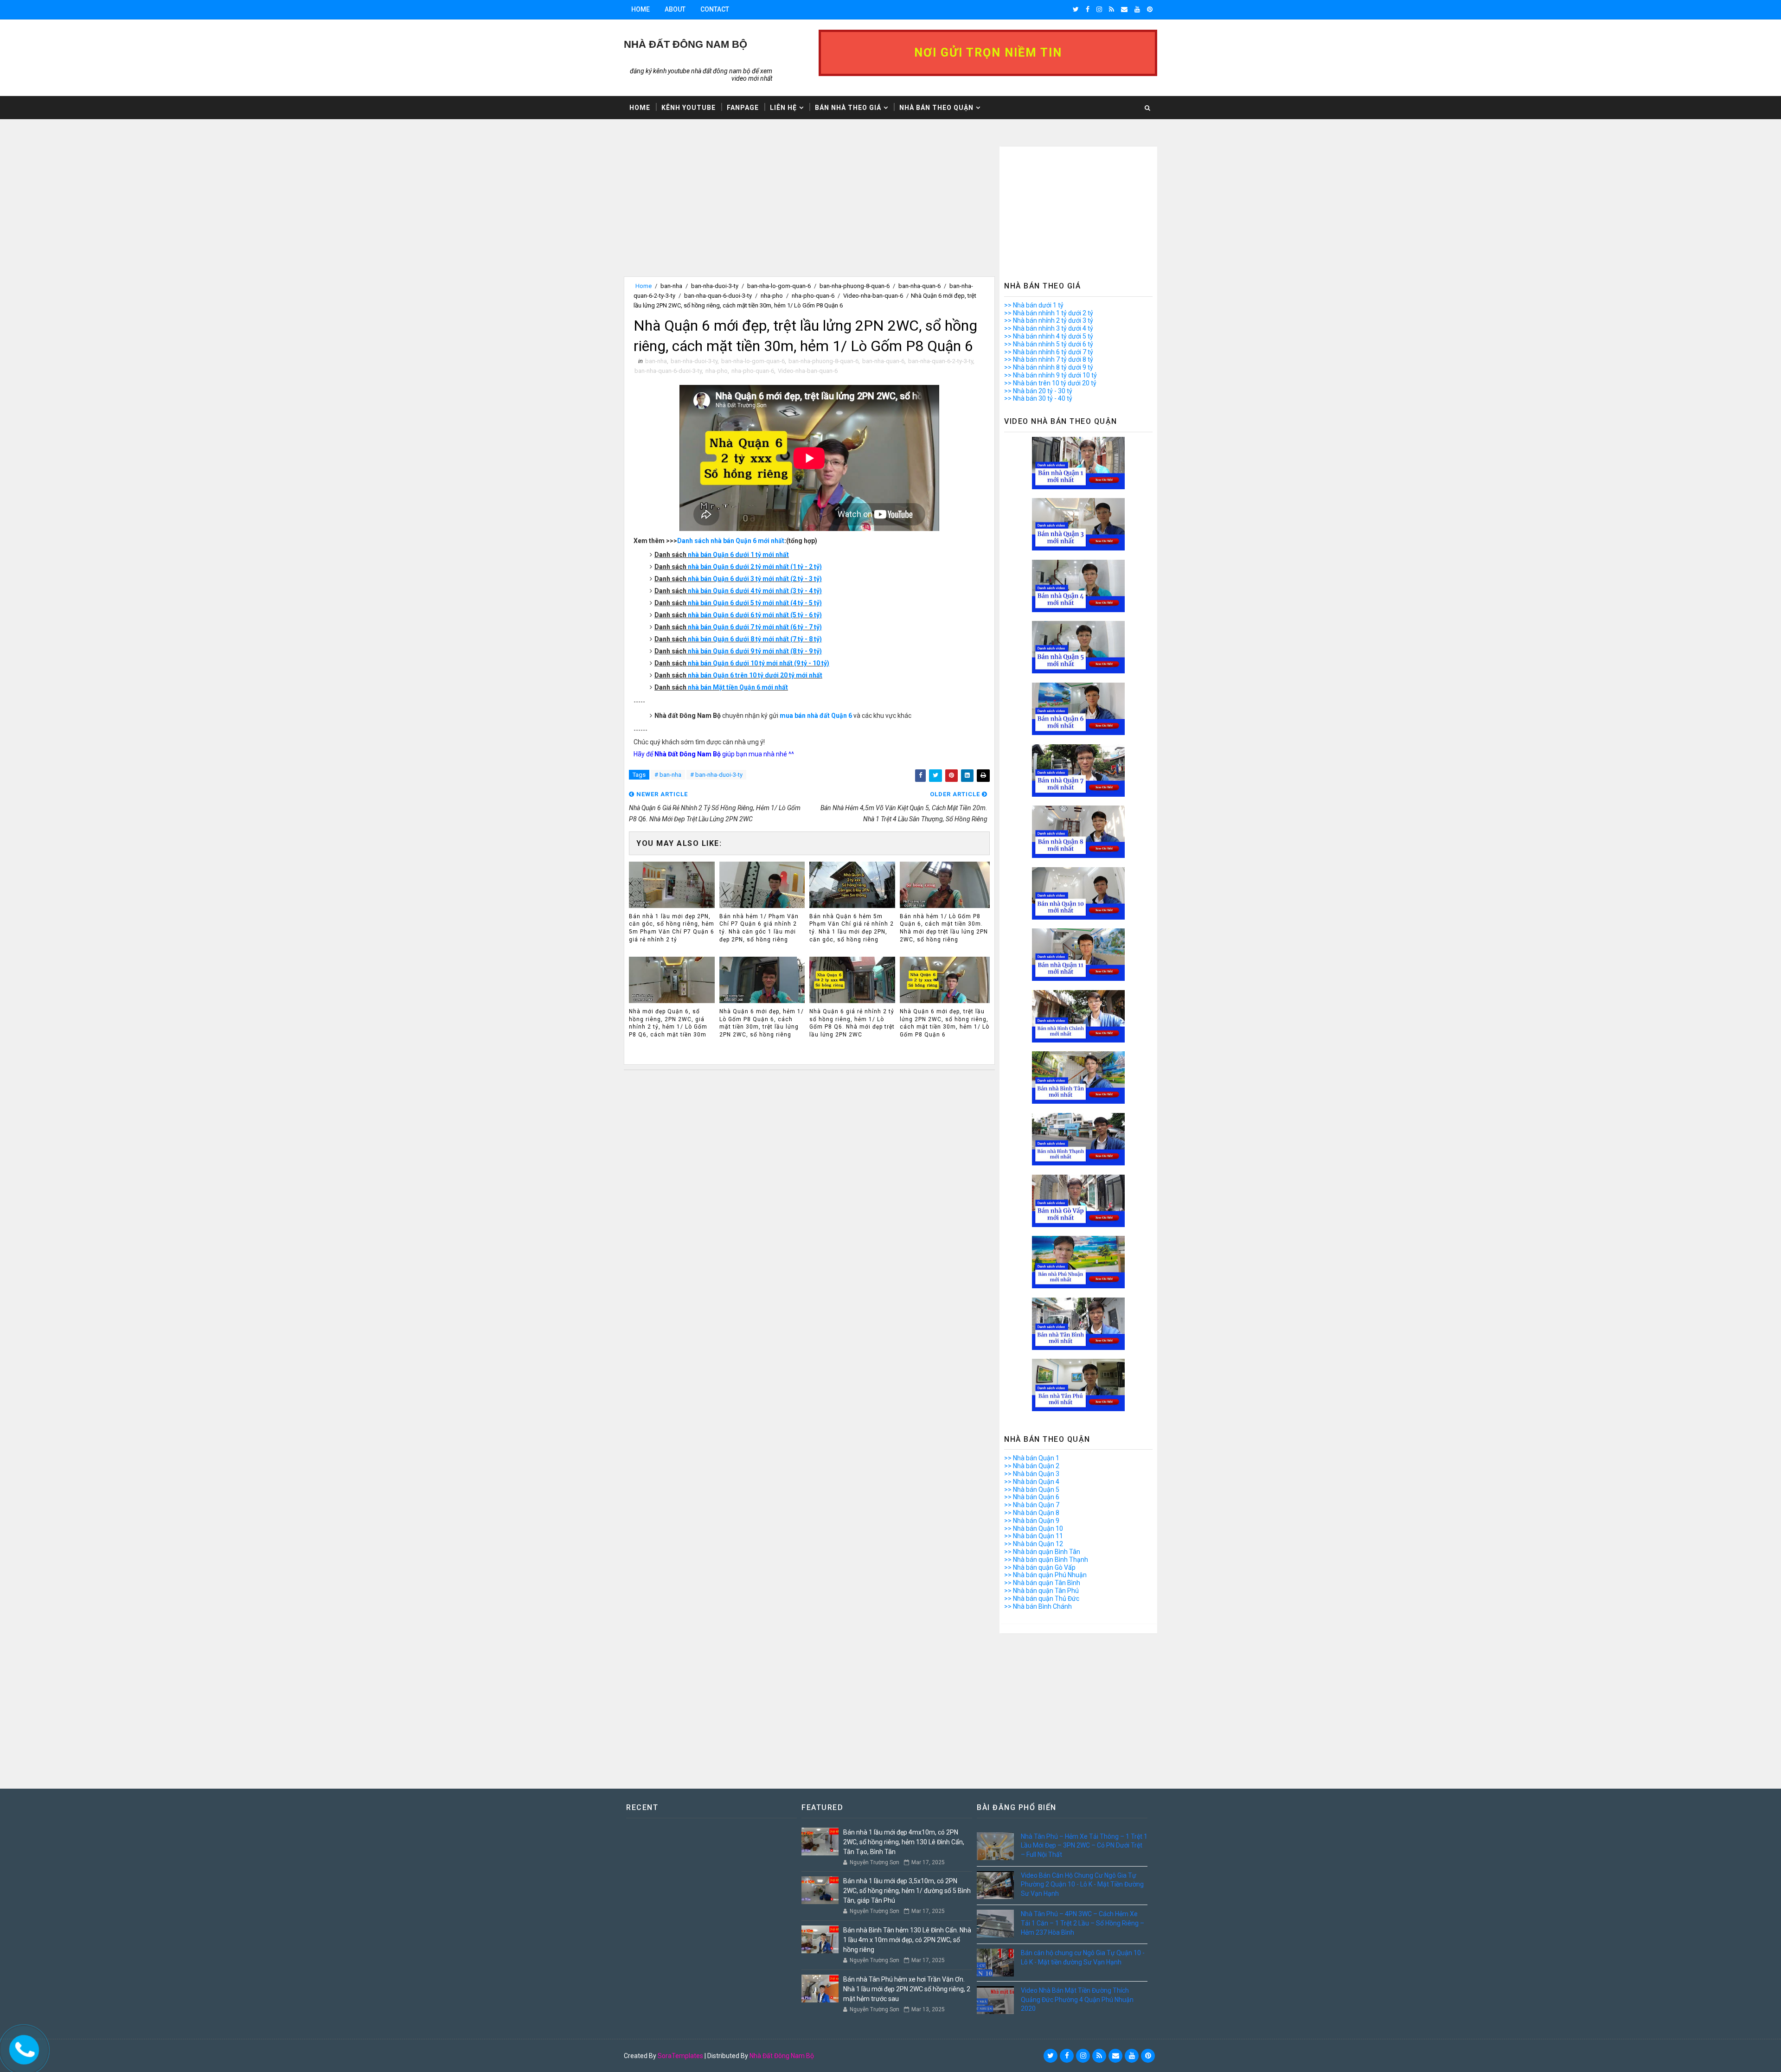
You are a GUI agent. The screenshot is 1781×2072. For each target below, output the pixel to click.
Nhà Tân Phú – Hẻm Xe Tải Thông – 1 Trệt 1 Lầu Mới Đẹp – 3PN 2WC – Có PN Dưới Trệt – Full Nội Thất (1084, 1845)
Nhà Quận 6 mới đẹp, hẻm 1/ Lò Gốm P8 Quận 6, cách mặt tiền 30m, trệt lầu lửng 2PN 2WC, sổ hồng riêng (762, 1023)
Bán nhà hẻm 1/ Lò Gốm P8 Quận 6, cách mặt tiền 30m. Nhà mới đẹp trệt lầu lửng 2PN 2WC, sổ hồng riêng (944, 928)
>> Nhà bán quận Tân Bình (1042, 1583)
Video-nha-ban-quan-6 (873, 296)
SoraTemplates (680, 2056)
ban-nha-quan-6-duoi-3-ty (718, 296)
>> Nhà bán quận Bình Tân (1042, 1552)
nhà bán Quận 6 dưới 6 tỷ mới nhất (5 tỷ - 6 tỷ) (755, 615)
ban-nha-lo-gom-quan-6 (779, 286)
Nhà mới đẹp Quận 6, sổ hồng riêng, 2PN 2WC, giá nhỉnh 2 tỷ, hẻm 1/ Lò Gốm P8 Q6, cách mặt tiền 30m (668, 1023)
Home (641, 9)
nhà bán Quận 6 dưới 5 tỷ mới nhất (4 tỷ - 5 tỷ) (755, 603)
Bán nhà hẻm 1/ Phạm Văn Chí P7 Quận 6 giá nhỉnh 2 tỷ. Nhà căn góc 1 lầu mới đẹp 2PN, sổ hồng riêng (759, 928)
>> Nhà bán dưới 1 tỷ (1034, 305)
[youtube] (1137, 9)
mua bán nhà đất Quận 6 (816, 716)
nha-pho (772, 296)
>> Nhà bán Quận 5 (1032, 1490)
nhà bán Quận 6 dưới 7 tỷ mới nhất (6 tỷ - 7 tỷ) (755, 627)
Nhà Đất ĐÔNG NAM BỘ (685, 44)
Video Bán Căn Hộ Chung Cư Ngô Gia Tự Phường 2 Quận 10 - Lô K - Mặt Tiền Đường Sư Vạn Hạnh (1082, 1884)
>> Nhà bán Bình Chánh (1038, 1606)
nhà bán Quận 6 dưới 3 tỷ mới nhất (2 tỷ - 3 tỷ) (755, 579)
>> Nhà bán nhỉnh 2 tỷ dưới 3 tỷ (1049, 320)
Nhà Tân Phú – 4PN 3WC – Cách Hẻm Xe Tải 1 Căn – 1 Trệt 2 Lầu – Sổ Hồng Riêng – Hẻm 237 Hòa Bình (1083, 1923)
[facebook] (1088, 9)
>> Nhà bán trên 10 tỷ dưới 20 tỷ (1050, 383)
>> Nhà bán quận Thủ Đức (1042, 1599)
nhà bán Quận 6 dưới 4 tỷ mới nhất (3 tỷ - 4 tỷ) (755, 591)
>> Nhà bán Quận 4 (1032, 1482)
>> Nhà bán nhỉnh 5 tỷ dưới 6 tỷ (1049, 344)
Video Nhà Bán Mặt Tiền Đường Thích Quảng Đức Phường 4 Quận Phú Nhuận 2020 (1077, 1999)
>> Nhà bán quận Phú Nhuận (1045, 1575)
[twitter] (1076, 9)
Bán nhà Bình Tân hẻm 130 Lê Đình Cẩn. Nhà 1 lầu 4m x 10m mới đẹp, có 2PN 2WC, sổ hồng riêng (907, 1940)
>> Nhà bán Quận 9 (1032, 1521)
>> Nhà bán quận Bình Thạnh (1046, 1560)
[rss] (1112, 9)
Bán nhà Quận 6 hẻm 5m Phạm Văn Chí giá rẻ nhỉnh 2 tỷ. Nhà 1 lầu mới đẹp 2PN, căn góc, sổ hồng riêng (852, 928)
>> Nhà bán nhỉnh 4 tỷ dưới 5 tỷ (1049, 336)
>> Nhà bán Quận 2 (1032, 1466)
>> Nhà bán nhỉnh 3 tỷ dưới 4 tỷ (1049, 328)
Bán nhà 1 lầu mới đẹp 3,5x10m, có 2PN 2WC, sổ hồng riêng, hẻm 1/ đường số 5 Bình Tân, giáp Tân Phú (907, 1891)
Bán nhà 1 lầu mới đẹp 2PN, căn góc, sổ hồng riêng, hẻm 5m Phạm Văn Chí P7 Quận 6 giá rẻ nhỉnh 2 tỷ (672, 928)
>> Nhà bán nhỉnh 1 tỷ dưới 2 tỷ (1049, 313)
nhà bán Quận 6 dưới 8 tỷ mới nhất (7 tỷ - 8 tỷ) (755, 639)
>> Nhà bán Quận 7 (1032, 1505)
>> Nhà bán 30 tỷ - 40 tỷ (1038, 398)
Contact (715, 9)
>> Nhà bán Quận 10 (1034, 1528)
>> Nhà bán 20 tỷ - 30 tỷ (1038, 391)
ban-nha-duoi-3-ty (715, 286)
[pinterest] (1150, 9)
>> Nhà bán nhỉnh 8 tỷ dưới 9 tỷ (1049, 367)
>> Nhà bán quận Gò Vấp (1040, 1567)
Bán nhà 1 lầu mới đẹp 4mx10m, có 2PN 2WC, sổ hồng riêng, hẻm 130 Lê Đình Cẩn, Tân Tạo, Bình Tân (904, 1842)
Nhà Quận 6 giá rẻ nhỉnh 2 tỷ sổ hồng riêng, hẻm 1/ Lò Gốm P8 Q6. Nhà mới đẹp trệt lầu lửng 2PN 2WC (852, 1023)
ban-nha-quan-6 (919, 286)
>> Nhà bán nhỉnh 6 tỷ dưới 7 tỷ (1049, 352)
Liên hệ (783, 108)
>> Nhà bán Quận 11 (1034, 1536)
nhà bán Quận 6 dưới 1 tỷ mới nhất (738, 555)
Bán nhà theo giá (848, 108)
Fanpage (743, 108)
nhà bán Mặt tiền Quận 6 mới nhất (738, 687)
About (675, 9)
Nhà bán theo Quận (936, 108)
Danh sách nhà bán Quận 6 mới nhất (731, 541)
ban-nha (671, 286)
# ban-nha (668, 775)
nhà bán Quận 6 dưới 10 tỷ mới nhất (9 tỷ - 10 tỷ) (759, 663)
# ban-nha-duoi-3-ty (716, 775)
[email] (1124, 9)
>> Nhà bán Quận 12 (1034, 1544)
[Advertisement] (809, 211)
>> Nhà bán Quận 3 (1032, 1474)
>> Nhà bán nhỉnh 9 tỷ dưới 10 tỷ (1051, 375)
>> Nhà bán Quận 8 (1032, 1513)
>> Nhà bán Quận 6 (1032, 1497)
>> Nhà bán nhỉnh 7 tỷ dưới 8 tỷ (1049, 359)
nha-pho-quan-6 (813, 296)
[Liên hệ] (21, 2048)
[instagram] (1099, 9)
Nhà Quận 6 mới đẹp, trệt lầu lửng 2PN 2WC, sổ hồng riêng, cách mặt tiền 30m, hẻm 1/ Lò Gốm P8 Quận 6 (945, 1023)
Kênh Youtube (689, 108)
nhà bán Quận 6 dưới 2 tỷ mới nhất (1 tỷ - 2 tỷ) (755, 567)
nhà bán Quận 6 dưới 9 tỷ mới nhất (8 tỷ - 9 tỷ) (755, 651)
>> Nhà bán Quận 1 (1032, 1458)
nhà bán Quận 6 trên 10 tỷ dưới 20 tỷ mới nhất (755, 675)
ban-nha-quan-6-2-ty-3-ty (941, 361)
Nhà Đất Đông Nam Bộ (782, 2056)
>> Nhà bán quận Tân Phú (1041, 1591)
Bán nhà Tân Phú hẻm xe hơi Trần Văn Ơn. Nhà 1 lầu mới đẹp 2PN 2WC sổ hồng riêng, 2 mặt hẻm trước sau (907, 1989)
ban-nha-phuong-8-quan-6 (855, 286)
